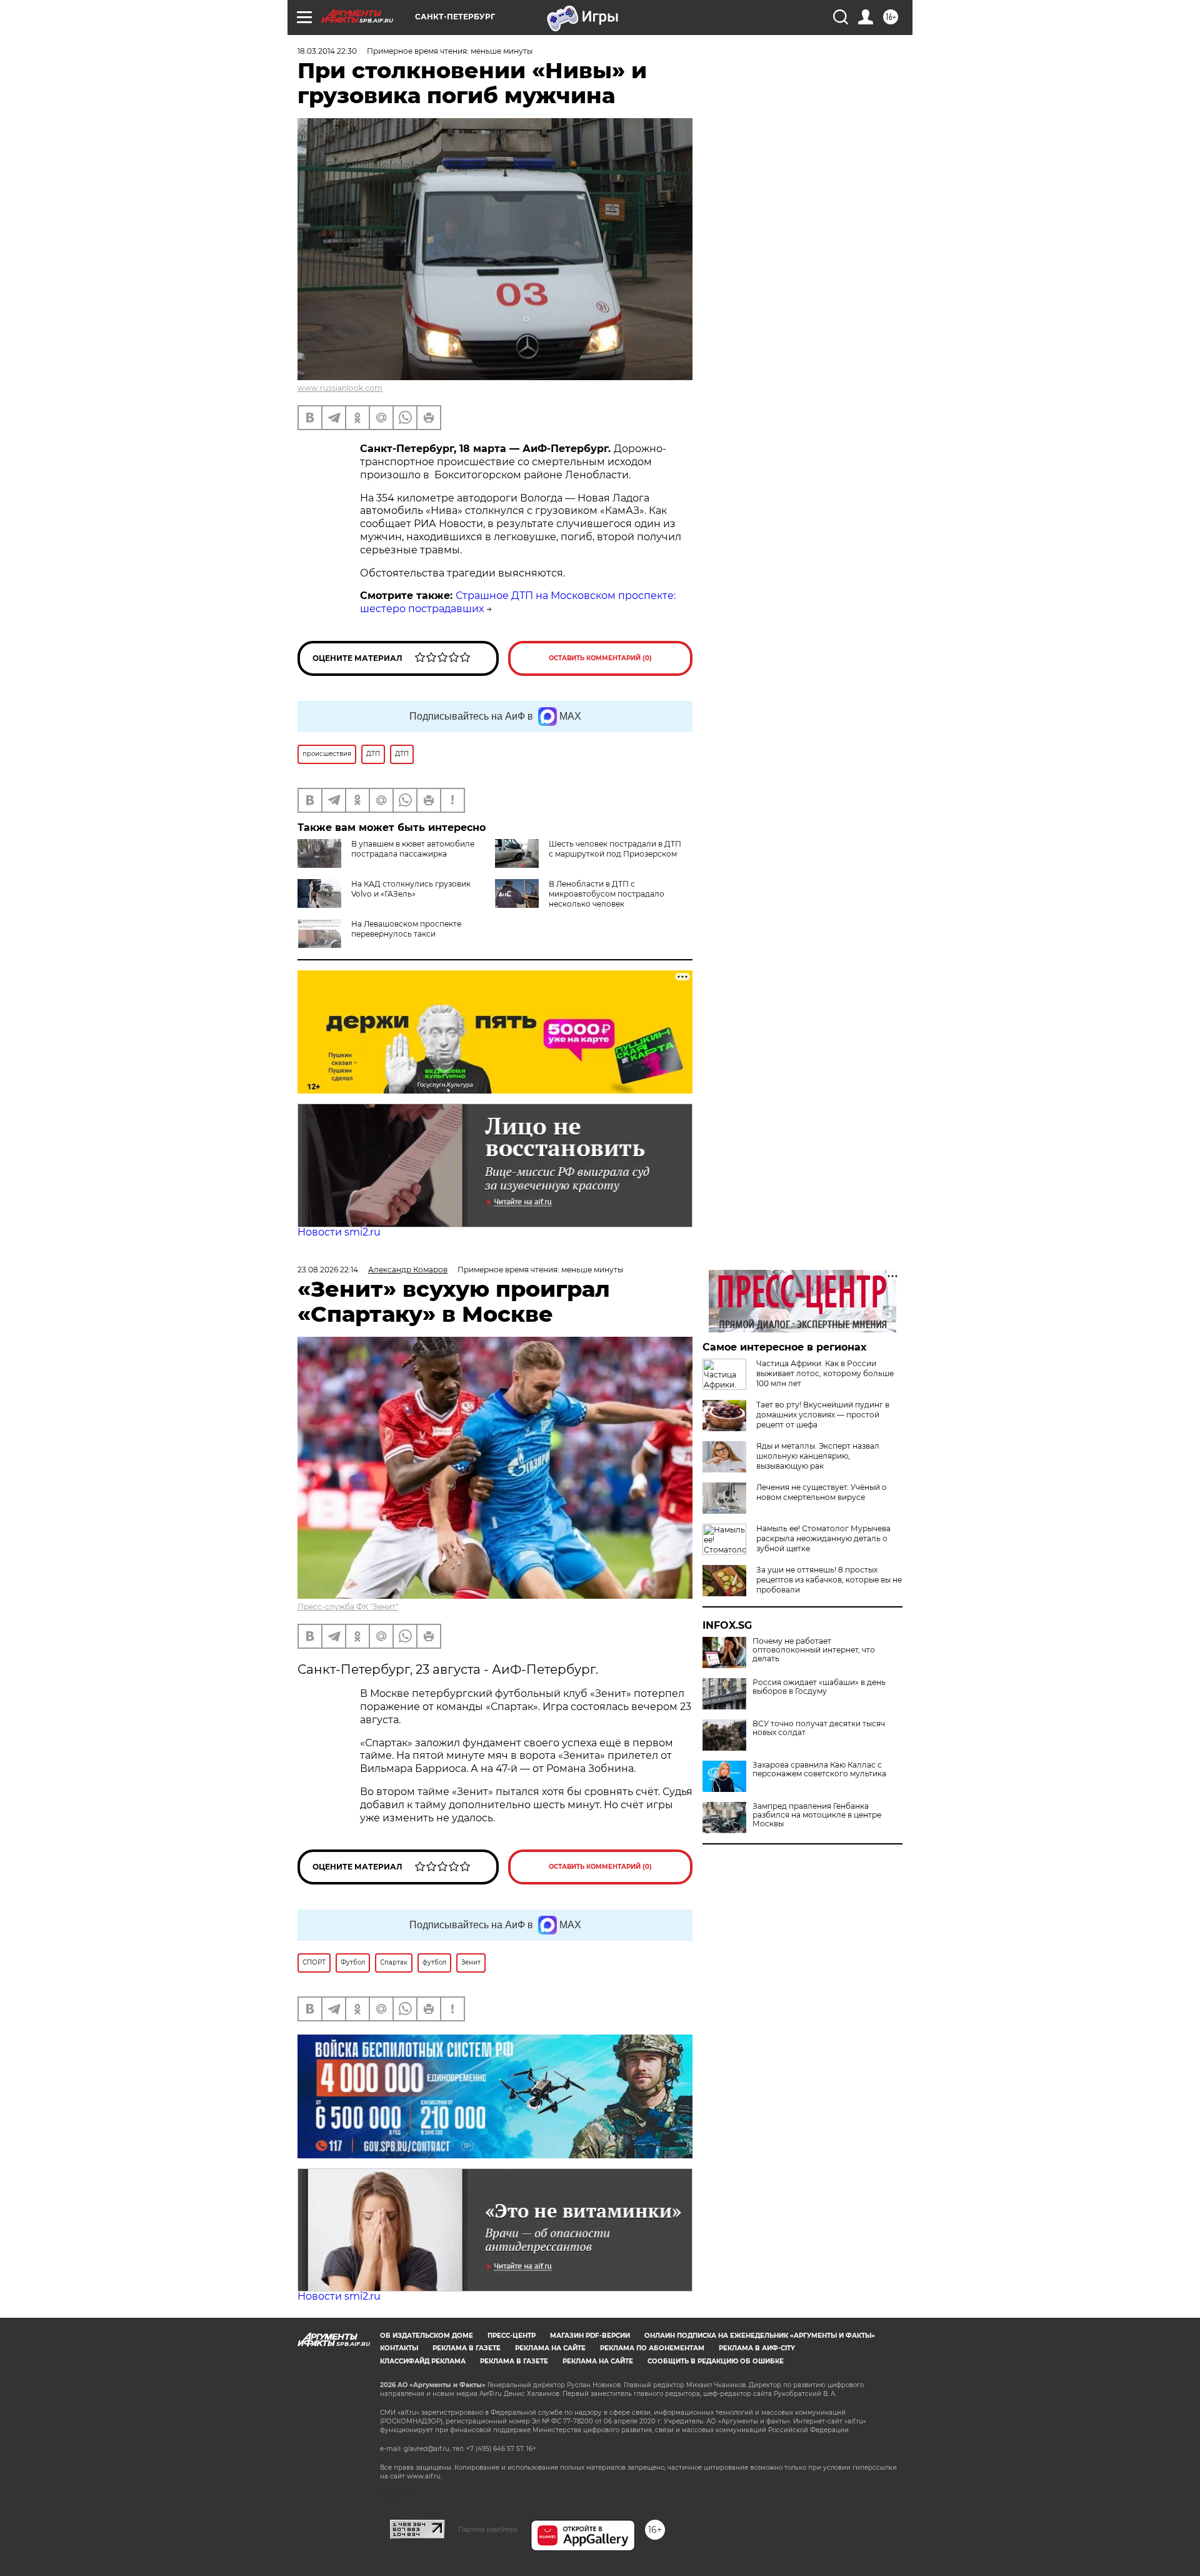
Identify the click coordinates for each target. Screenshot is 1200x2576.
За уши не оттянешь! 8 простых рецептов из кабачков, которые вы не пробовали (829, 1580)
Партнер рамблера (488, 2529)
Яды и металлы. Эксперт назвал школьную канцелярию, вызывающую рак (818, 1456)
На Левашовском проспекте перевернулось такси (406, 929)
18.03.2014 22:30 (327, 51)
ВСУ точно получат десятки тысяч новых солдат (819, 1728)
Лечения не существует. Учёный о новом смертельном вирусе (822, 1492)
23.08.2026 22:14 (328, 1270)
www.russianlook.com (340, 388)
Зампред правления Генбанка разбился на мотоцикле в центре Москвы (817, 1815)
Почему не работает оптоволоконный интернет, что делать (814, 1650)
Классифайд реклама (423, 2361)
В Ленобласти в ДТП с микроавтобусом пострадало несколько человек (607, 894)
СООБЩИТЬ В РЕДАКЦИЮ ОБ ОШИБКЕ (716, 2361)
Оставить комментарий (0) (600, 658)
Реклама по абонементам (652, 2348)
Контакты (399, 2348)
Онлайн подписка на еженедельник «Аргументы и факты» (760, 2336)
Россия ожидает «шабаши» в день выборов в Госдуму (819, 1687)
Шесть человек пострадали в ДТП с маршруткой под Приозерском (615, 849)
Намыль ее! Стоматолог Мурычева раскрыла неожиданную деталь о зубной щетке (823, 1538)
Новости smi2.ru (339, 1232)
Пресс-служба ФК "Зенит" (348, 1607)
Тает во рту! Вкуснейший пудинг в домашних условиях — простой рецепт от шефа (823, 1415)
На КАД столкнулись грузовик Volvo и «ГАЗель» (411, 889)
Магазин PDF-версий (590, 2336)
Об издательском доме (427, 2336)
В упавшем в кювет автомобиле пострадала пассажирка (413, 849)
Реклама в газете (467, 2348)
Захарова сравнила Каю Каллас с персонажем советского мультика (819, 1769)
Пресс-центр (512, 2336)
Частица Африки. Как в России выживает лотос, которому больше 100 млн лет (825, 1373)
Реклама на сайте (550, 2348)
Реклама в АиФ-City (757, 2348)
